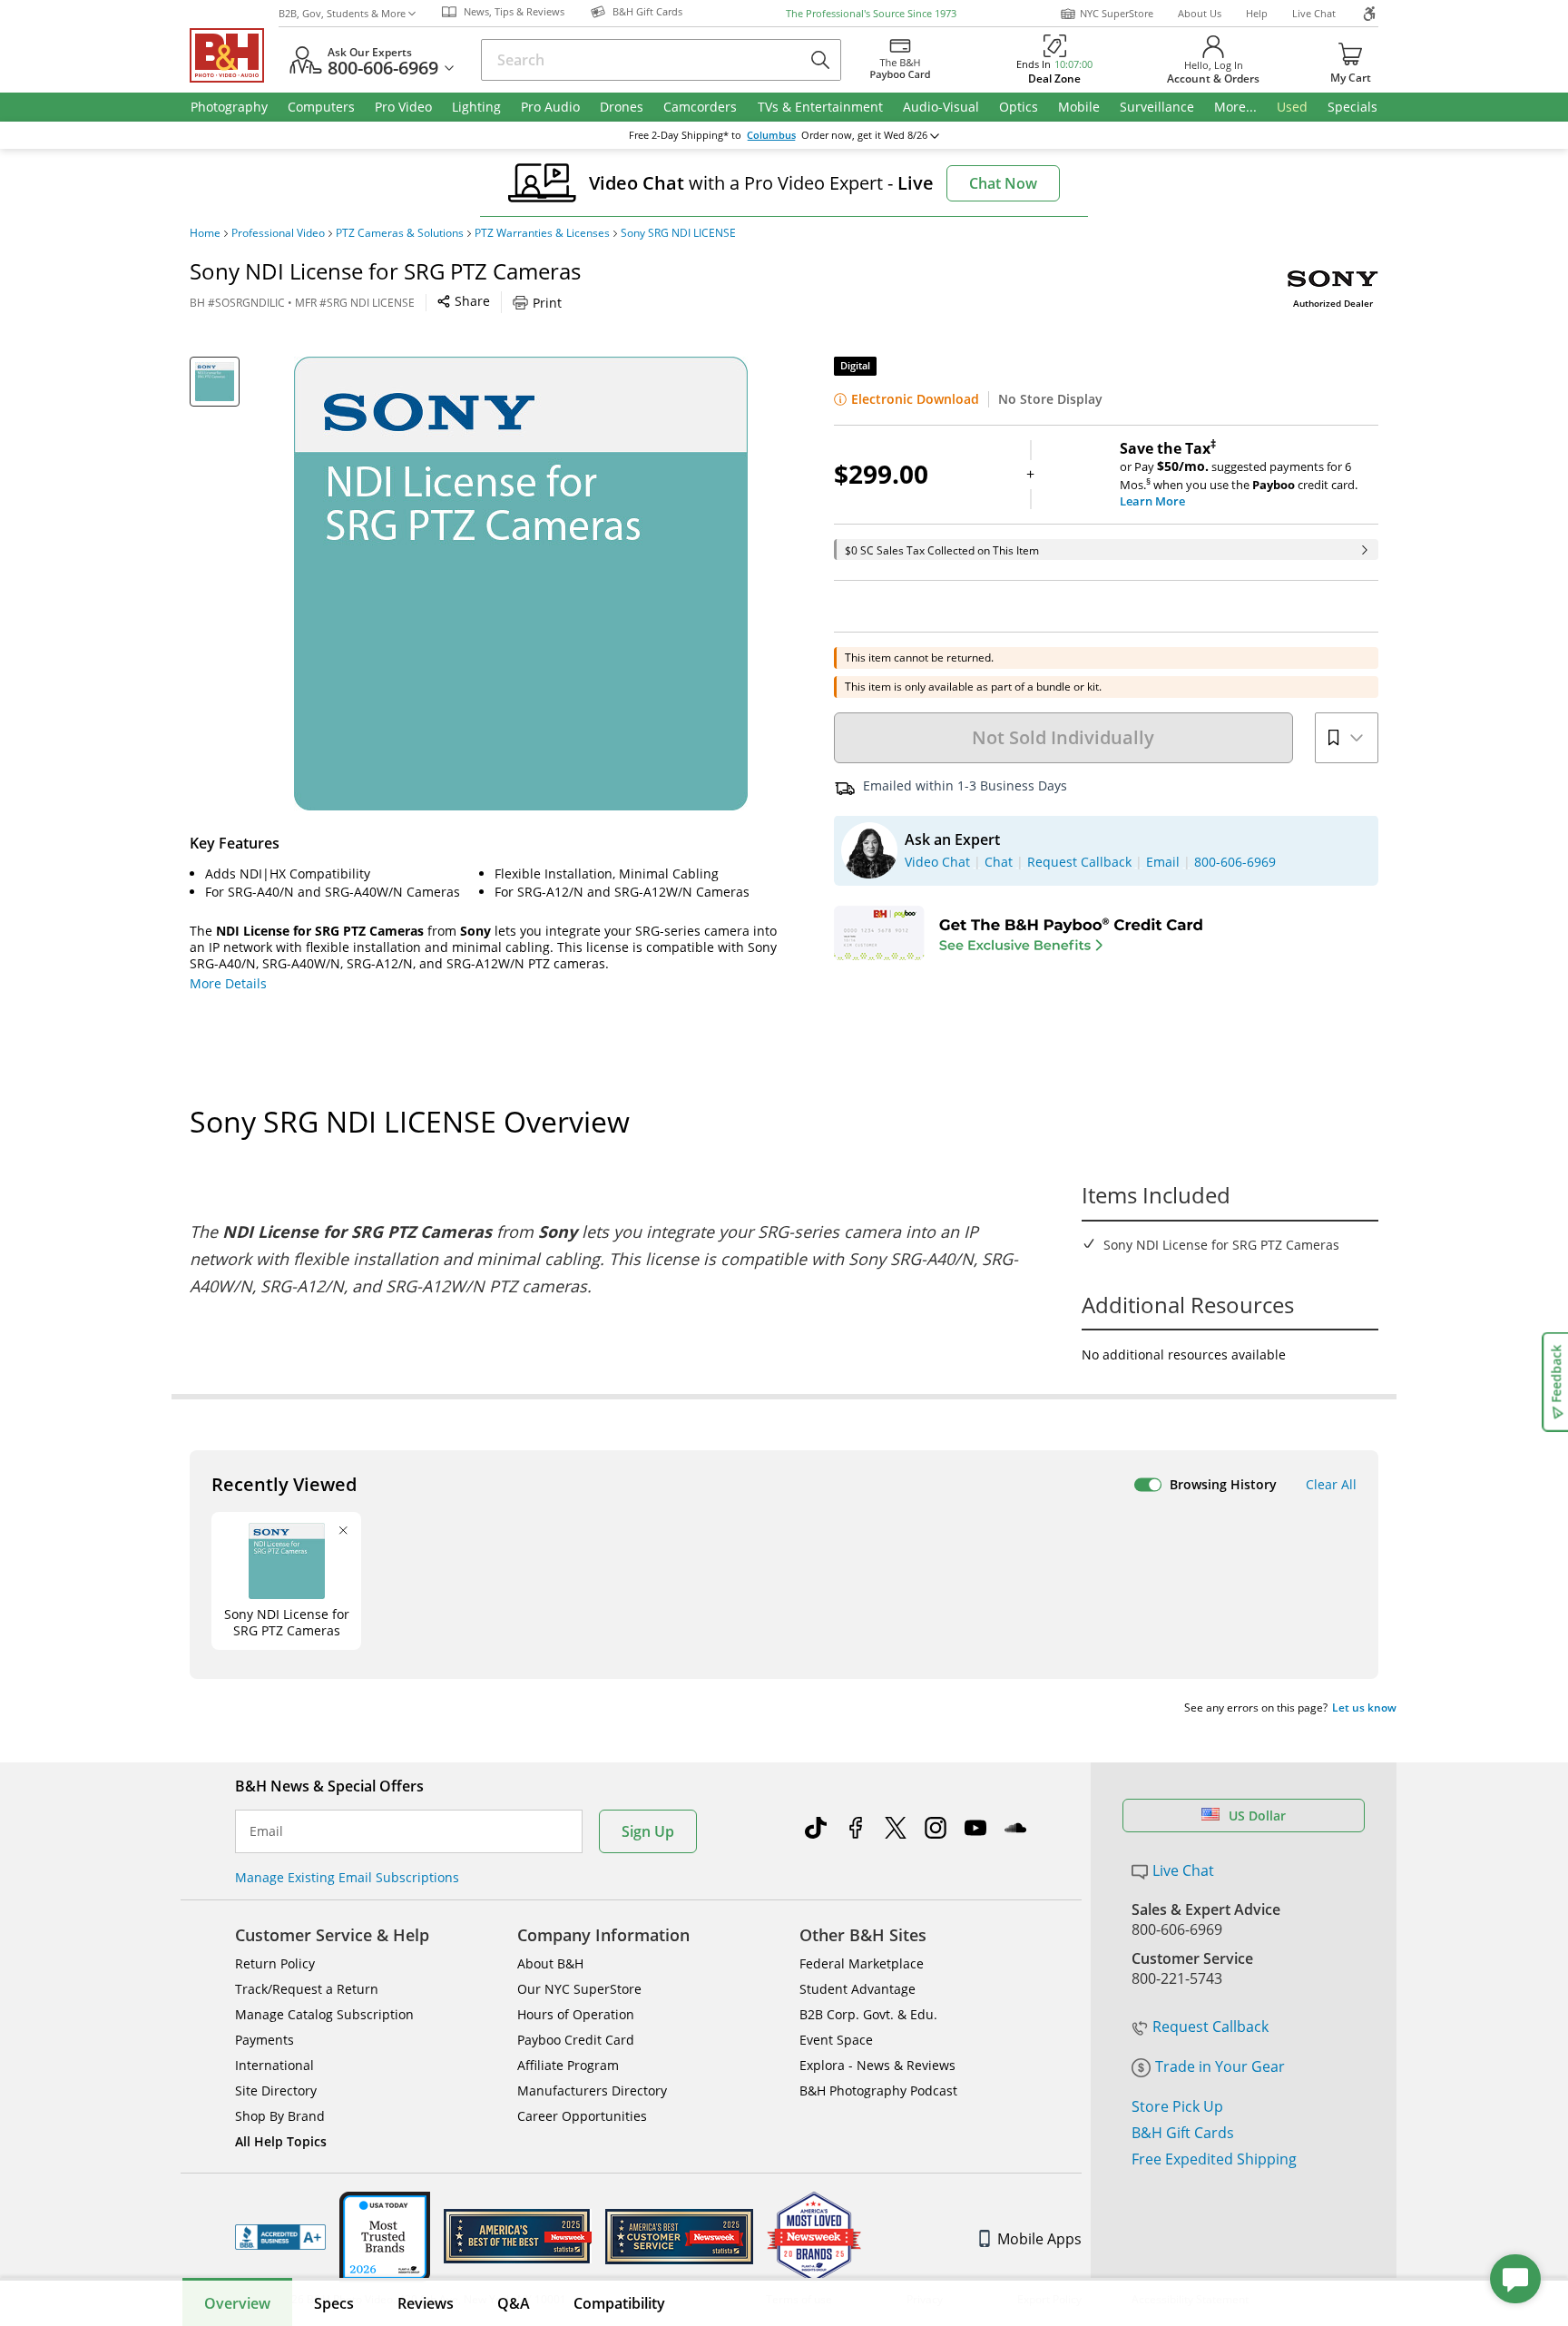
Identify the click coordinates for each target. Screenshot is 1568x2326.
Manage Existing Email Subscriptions (347, 1877)
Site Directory (276, 2090)
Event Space (836, 2040)
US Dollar (1257, 1816)
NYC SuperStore (1117, 13)
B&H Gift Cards (1183, 2133)
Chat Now (1003, 183)
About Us (1200, 13)
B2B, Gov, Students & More (342, 13)
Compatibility (619, 2303)
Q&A (514, 2303)
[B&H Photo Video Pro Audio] (234, 55)
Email (266, 1831)
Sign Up (648, 1831)
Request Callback (1210, 2027)
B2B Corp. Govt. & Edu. (868, 2014)
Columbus (771, 135)
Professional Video (278, 233)
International (274, 2065)
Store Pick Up (1177, 2106)
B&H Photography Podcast (878, 2090)
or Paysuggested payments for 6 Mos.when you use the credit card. (1239, 475)
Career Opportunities (582, 2116)
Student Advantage (857, 1989)
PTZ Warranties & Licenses (542, 233)
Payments (265, 2040)
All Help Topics (281, 2141)
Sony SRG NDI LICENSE (678, 233)
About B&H (550, 1963)
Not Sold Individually (1063, 737)
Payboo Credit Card (576, 2040)
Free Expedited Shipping (1214, 2159)
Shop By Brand (280, 2116)
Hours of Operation (576, 2014)
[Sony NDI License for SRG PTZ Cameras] (521, 584)
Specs (334, 2303)
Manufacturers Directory (592, 2090)
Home (205, 233)
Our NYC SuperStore (579, 1989)
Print (547, 303)
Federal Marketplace (862, 1963)
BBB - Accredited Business (280, 2237)
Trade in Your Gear (1220, 2066)
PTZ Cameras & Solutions (400, 233)
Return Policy (275, 1963)
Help (1257, 13)
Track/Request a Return (307, 1989)
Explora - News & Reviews (877, 2065)
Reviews (426, 2303)
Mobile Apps (1039, 2239)
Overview (237, 2303)
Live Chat (1314, 13)
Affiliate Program (568, 2065)
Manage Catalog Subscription (324, 2014)
